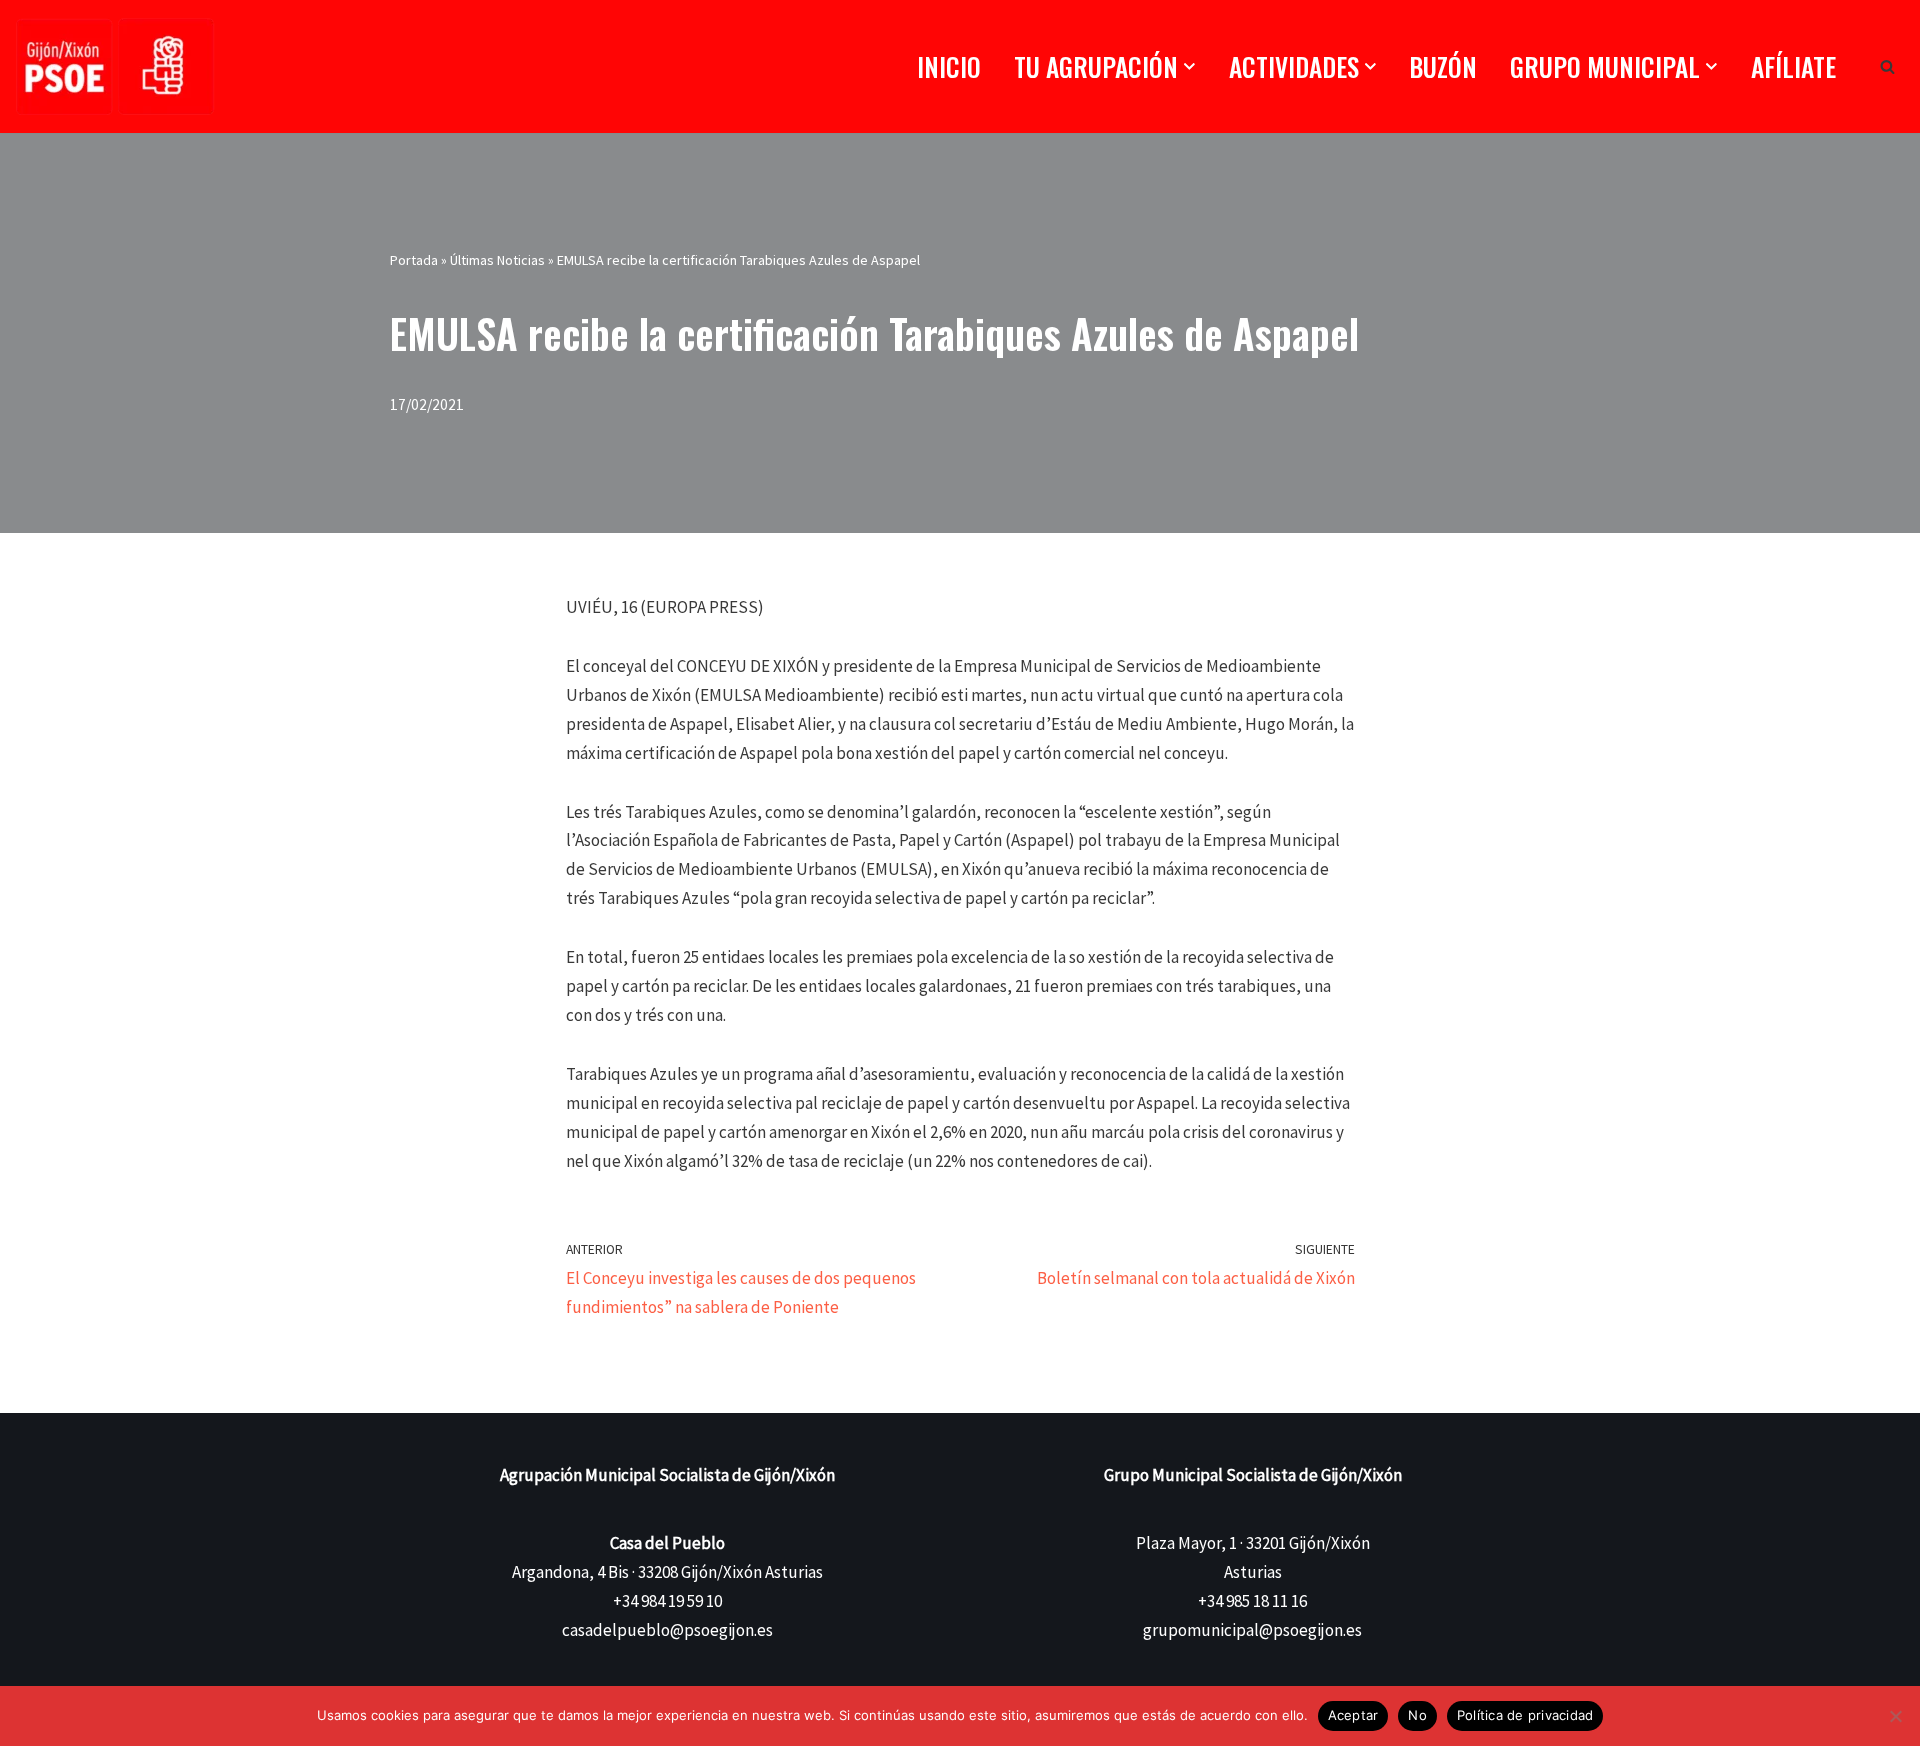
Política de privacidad (1525, 1715)
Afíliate (1793, 66)
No (1417, 1715)
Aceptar (1353, 1715)
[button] (1189, 66)
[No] (1895, 1716)
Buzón (1443, 66)
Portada (414, 260)
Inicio (949, 66)
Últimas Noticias (497, 260)
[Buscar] (1887, 66)
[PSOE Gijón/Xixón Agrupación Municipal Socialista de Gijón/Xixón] (115, 66)
